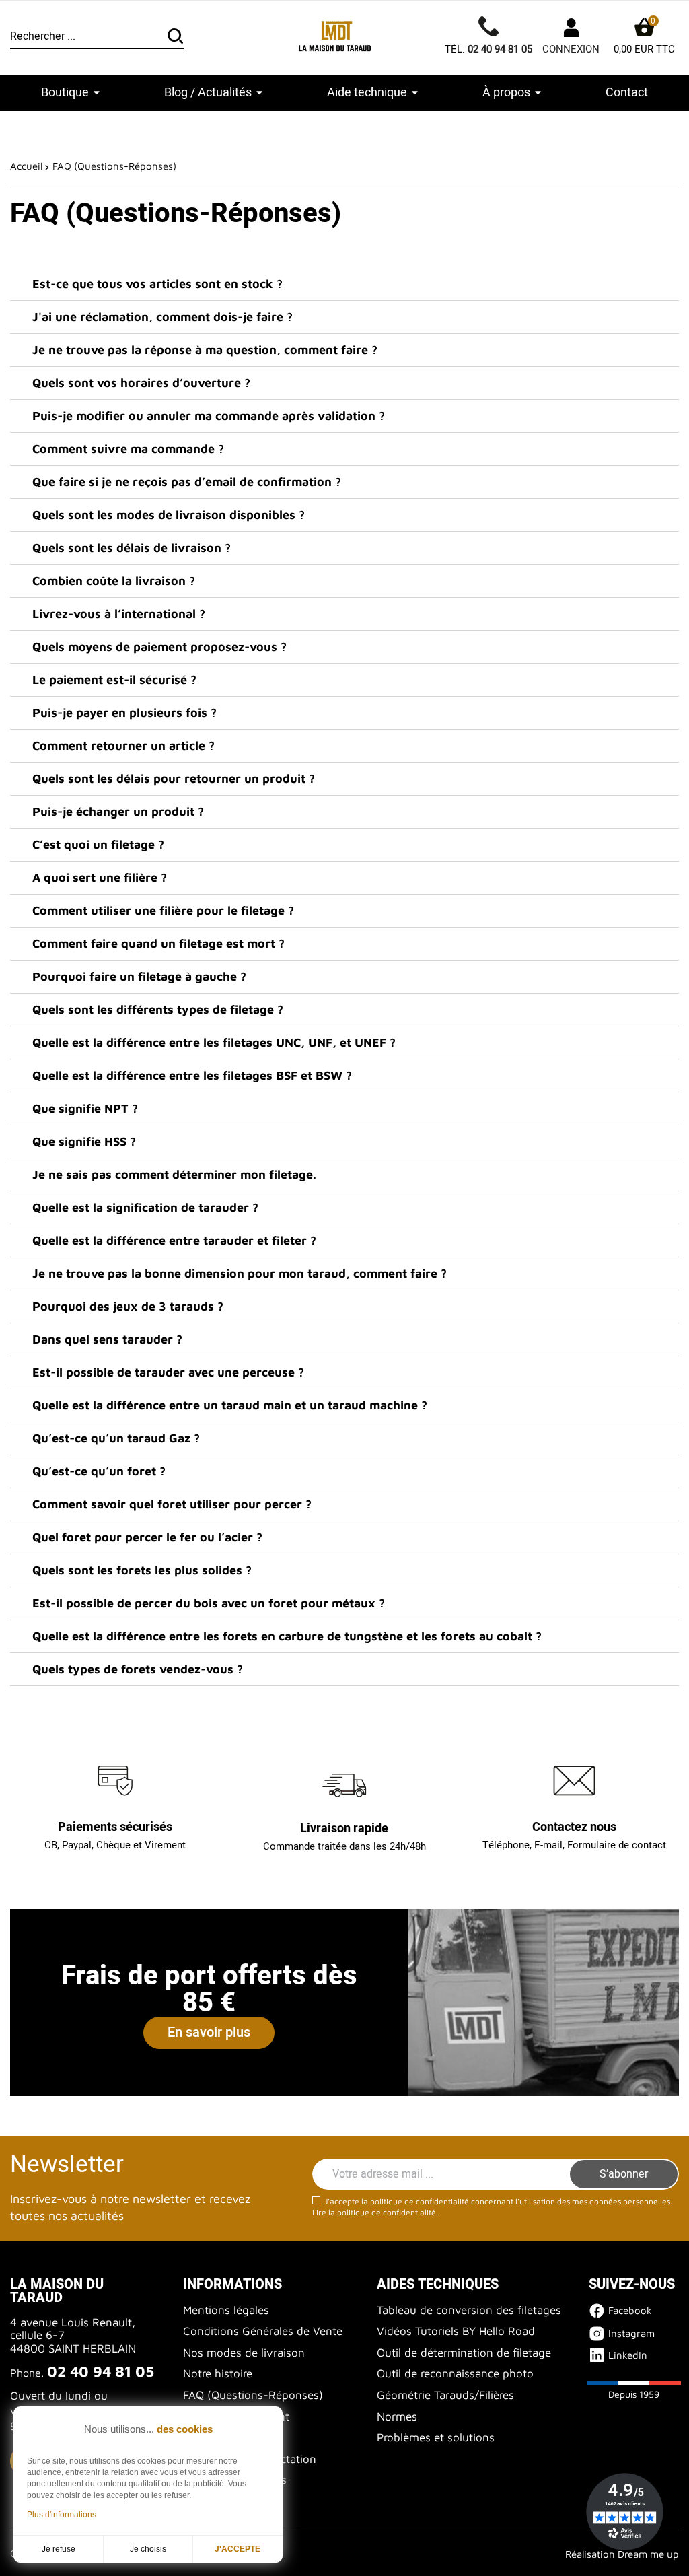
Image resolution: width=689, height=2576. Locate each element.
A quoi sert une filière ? (100, 877)
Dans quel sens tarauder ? (107, 1339)
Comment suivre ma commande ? (128, 449)
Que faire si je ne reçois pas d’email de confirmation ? (187, 482)
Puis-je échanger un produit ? (118, 811)
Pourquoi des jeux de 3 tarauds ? (128, 1306)
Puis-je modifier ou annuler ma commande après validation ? (209, 416)
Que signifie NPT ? (85, 1108)
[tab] (344, 284)
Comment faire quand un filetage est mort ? (158, 943)
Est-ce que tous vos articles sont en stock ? (157, 284)
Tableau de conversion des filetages (469, 2310)
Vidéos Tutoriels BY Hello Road (456, 2331)
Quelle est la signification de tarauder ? (145, 1207)
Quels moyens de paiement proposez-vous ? (159, 647)
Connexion (571, 49)
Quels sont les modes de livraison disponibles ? (169, 515)
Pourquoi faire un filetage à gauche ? (139, 976)
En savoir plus (209, 2032)
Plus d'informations (62, 2515)
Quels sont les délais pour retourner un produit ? (174, 778)
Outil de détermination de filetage (464, 2353)
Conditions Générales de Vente (263, 2331)
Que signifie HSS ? (84, 1141)
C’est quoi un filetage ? (98, 844)
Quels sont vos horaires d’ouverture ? (141, 383)
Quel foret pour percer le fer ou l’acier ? (147, 1537)
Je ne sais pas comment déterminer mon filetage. (174, 1174)
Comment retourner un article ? (123, 745)
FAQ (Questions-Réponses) (253, 2395)
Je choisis (148, 2549)
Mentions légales (226, 2310)
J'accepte (238, 2549)
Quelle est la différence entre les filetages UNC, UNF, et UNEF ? (214, 1042)
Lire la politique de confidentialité (374, 2212)
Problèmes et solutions (436, 2437)
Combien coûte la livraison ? (114, 581)
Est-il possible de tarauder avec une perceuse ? (168, 1372)
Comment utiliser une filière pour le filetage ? (163, 910)
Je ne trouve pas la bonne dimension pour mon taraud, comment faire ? (240, 1273)
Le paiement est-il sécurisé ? (114, 680)
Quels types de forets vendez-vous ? (138, 1669)
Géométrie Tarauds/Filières (445, 2395)
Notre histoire (218, 2373)
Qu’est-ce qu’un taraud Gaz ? (116, 1438)
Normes (397, 2416)
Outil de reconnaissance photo (455, 2373)
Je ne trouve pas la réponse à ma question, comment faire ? (205, 350)
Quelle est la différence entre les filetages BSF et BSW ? (192, 1075)
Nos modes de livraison (244, 2353)
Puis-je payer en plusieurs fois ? (124, 712)
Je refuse (59, 2549)
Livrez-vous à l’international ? (119, 614)
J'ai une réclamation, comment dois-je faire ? (162, 317)
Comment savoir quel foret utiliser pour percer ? (172, 1504)
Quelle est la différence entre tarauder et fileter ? (174, 1240)
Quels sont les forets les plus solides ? (142, 1570)
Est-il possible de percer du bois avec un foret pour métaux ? (209, 1603)
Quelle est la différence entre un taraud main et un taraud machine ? (230, 1405)
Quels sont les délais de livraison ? (132, 548)
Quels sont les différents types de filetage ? (158, 1009)
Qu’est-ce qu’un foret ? (99, 1471)
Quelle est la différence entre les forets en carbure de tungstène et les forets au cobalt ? (287, 1636)
